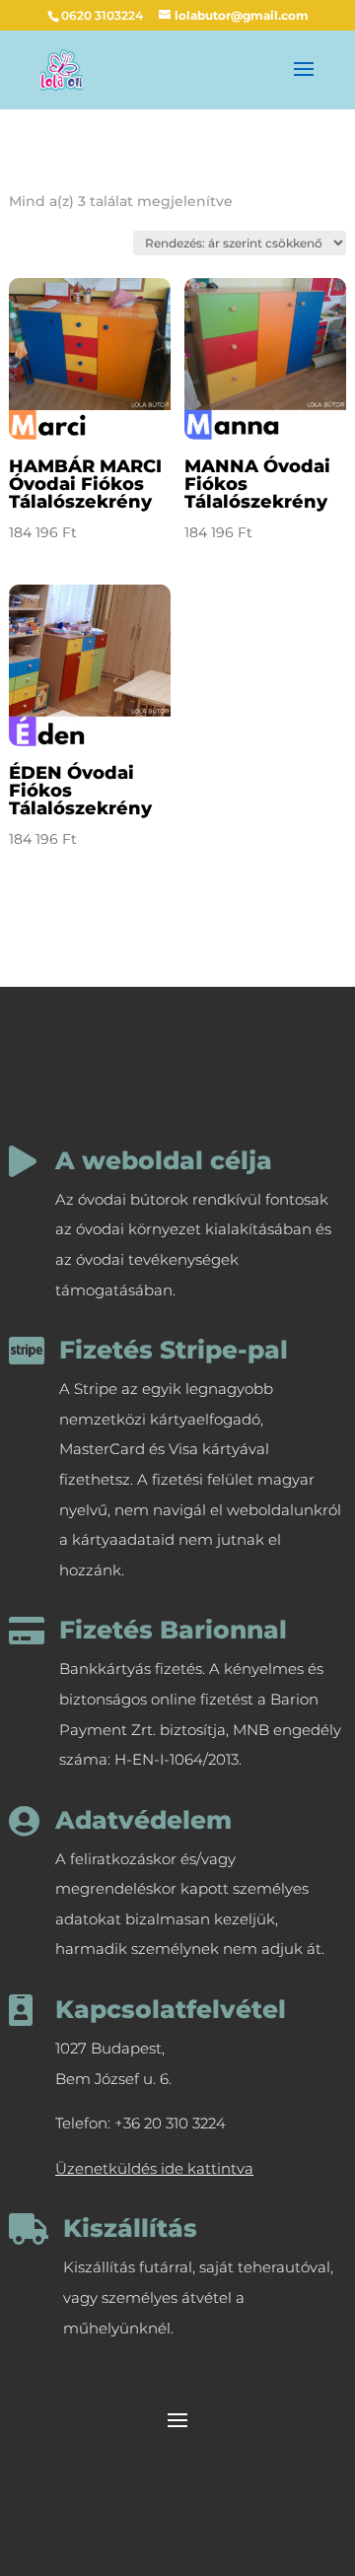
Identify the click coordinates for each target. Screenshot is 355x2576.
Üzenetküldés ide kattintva (154, 2168)
